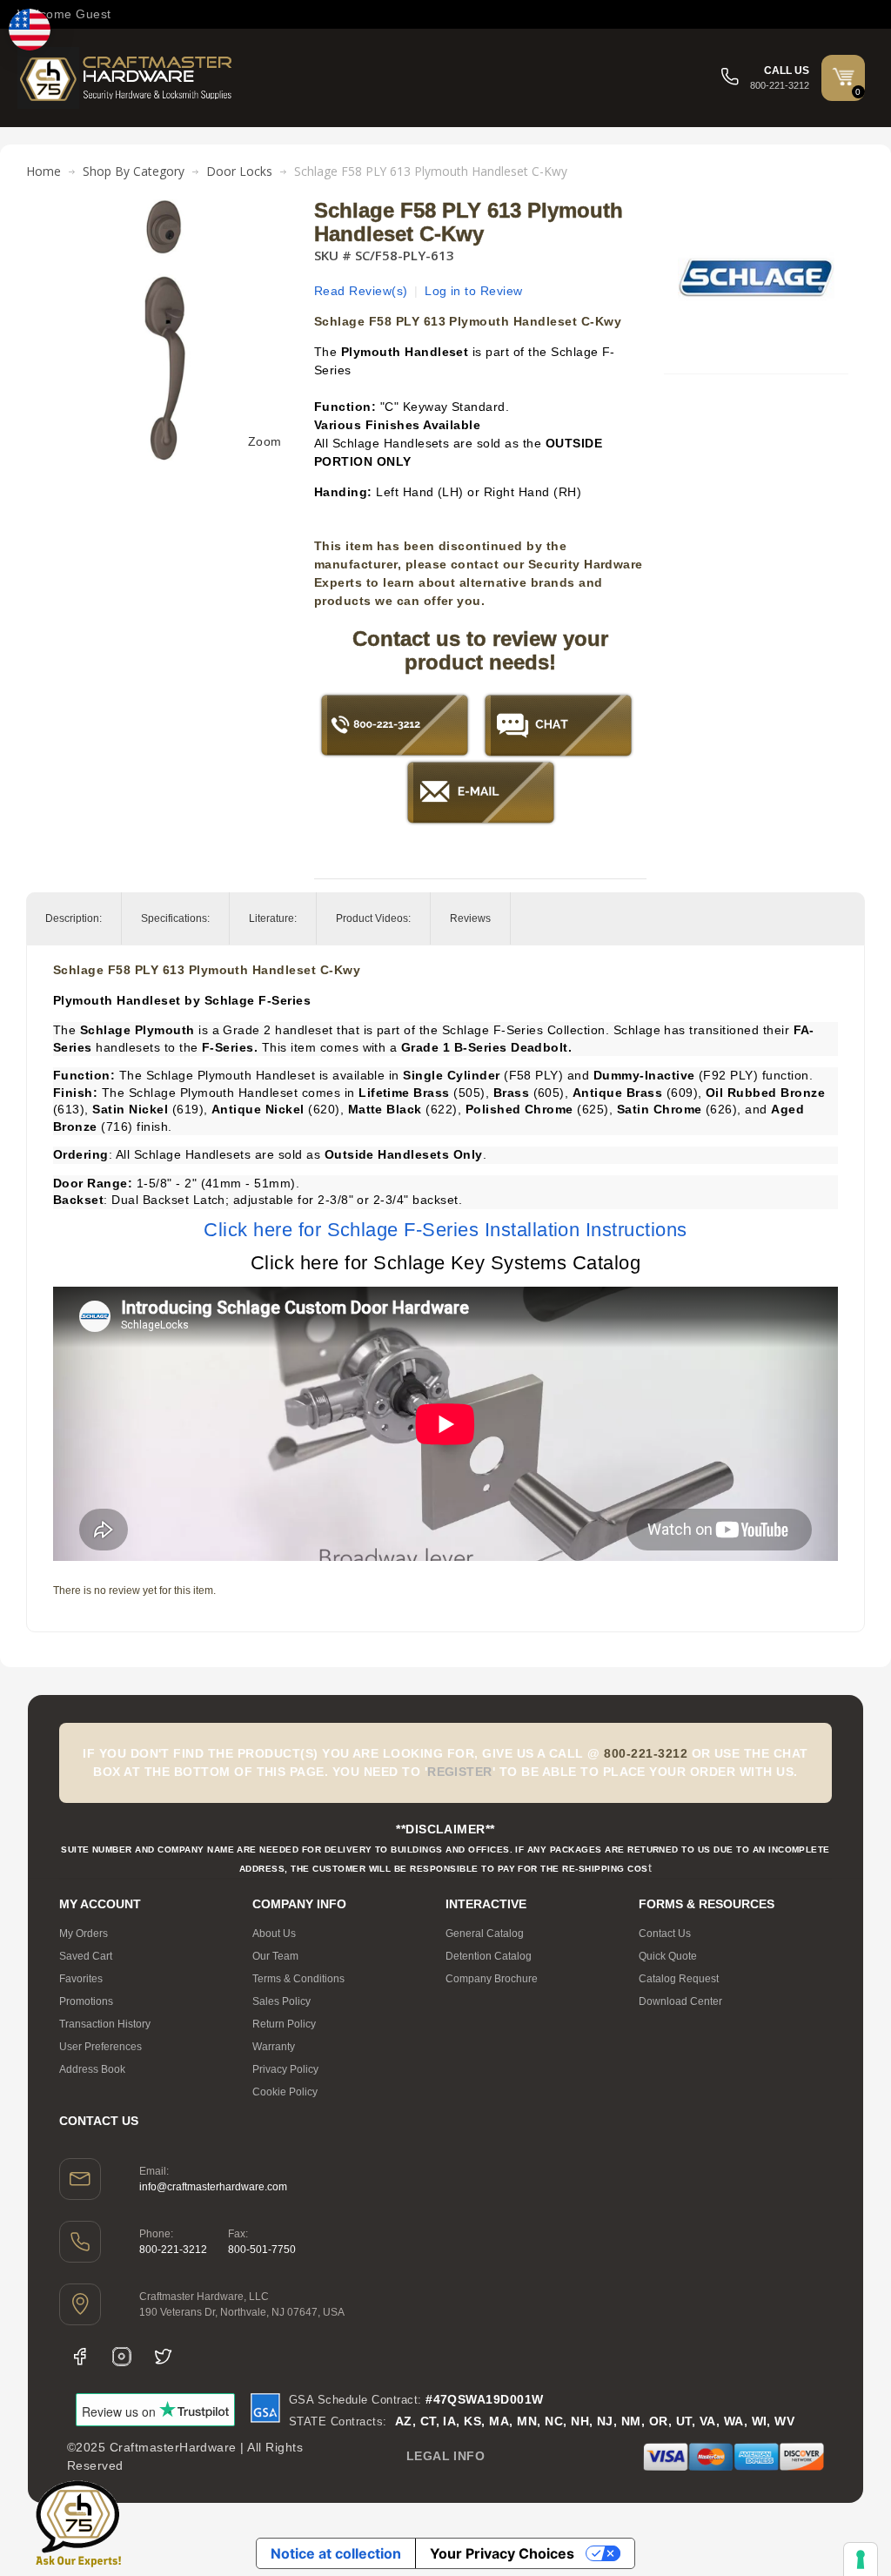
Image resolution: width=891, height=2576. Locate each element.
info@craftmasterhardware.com (213, 2187)
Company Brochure (492, 1979)
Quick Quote (668, 1956)
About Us (274, 1934)
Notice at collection (336, 2553)
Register (460, 1772)
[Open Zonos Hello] (30, 30)
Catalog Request (679, 1979)
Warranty (274, 2047)
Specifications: (175, 918)
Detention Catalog (489, 1956)
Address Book (92, 2069)
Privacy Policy (285, 2069)
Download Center (680, 2001)
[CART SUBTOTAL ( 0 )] (843, 77)
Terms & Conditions (298, 1979)
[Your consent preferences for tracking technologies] (861, 2559)
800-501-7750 (262, 2250)
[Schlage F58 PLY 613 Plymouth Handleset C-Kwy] (166, 208)
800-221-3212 (173, 2250)
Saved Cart (86, 1956)
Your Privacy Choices (502, 2553)
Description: (74, 918)
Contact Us (665, 1934)
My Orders (84, 1934)
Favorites (81, 1979)
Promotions (86, 2001)
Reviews (470, 918)
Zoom (265, 441)
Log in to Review (474, 291)
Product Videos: (373, 918)
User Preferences (100, 2047)
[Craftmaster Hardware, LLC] (126, 78)
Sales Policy (281, 2001)
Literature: (273, 918)
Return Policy (284, 2024)
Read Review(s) (361, 291)
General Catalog (485, 1934)
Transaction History (105, 2024)
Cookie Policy (285, 2092)
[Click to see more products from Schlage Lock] (756, 278)
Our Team (275, 1956)
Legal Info (446, 2456)
